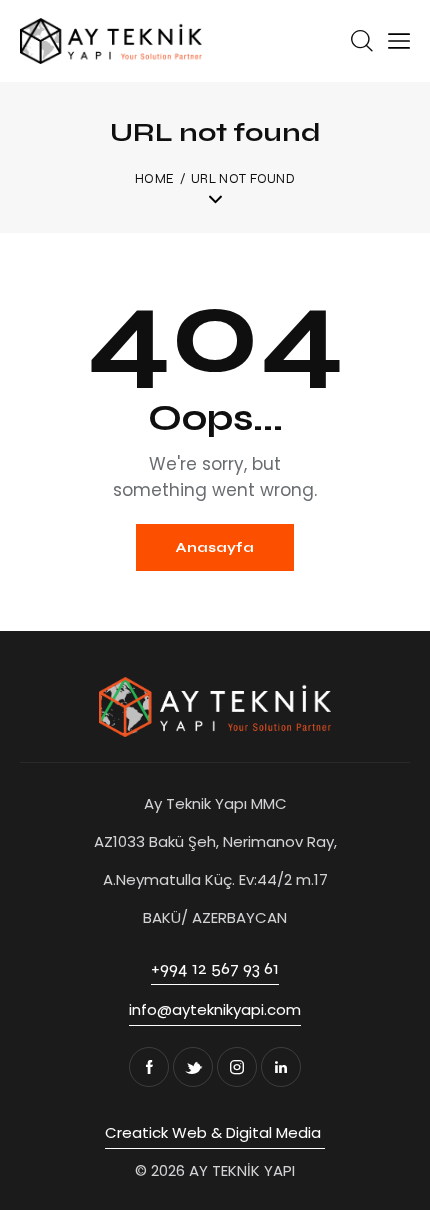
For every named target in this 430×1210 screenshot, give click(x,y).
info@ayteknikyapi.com (215, 1009)
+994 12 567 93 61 (215, 968)
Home (154, 179)
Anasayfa (215, 547)
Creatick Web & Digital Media (215, 1132)
